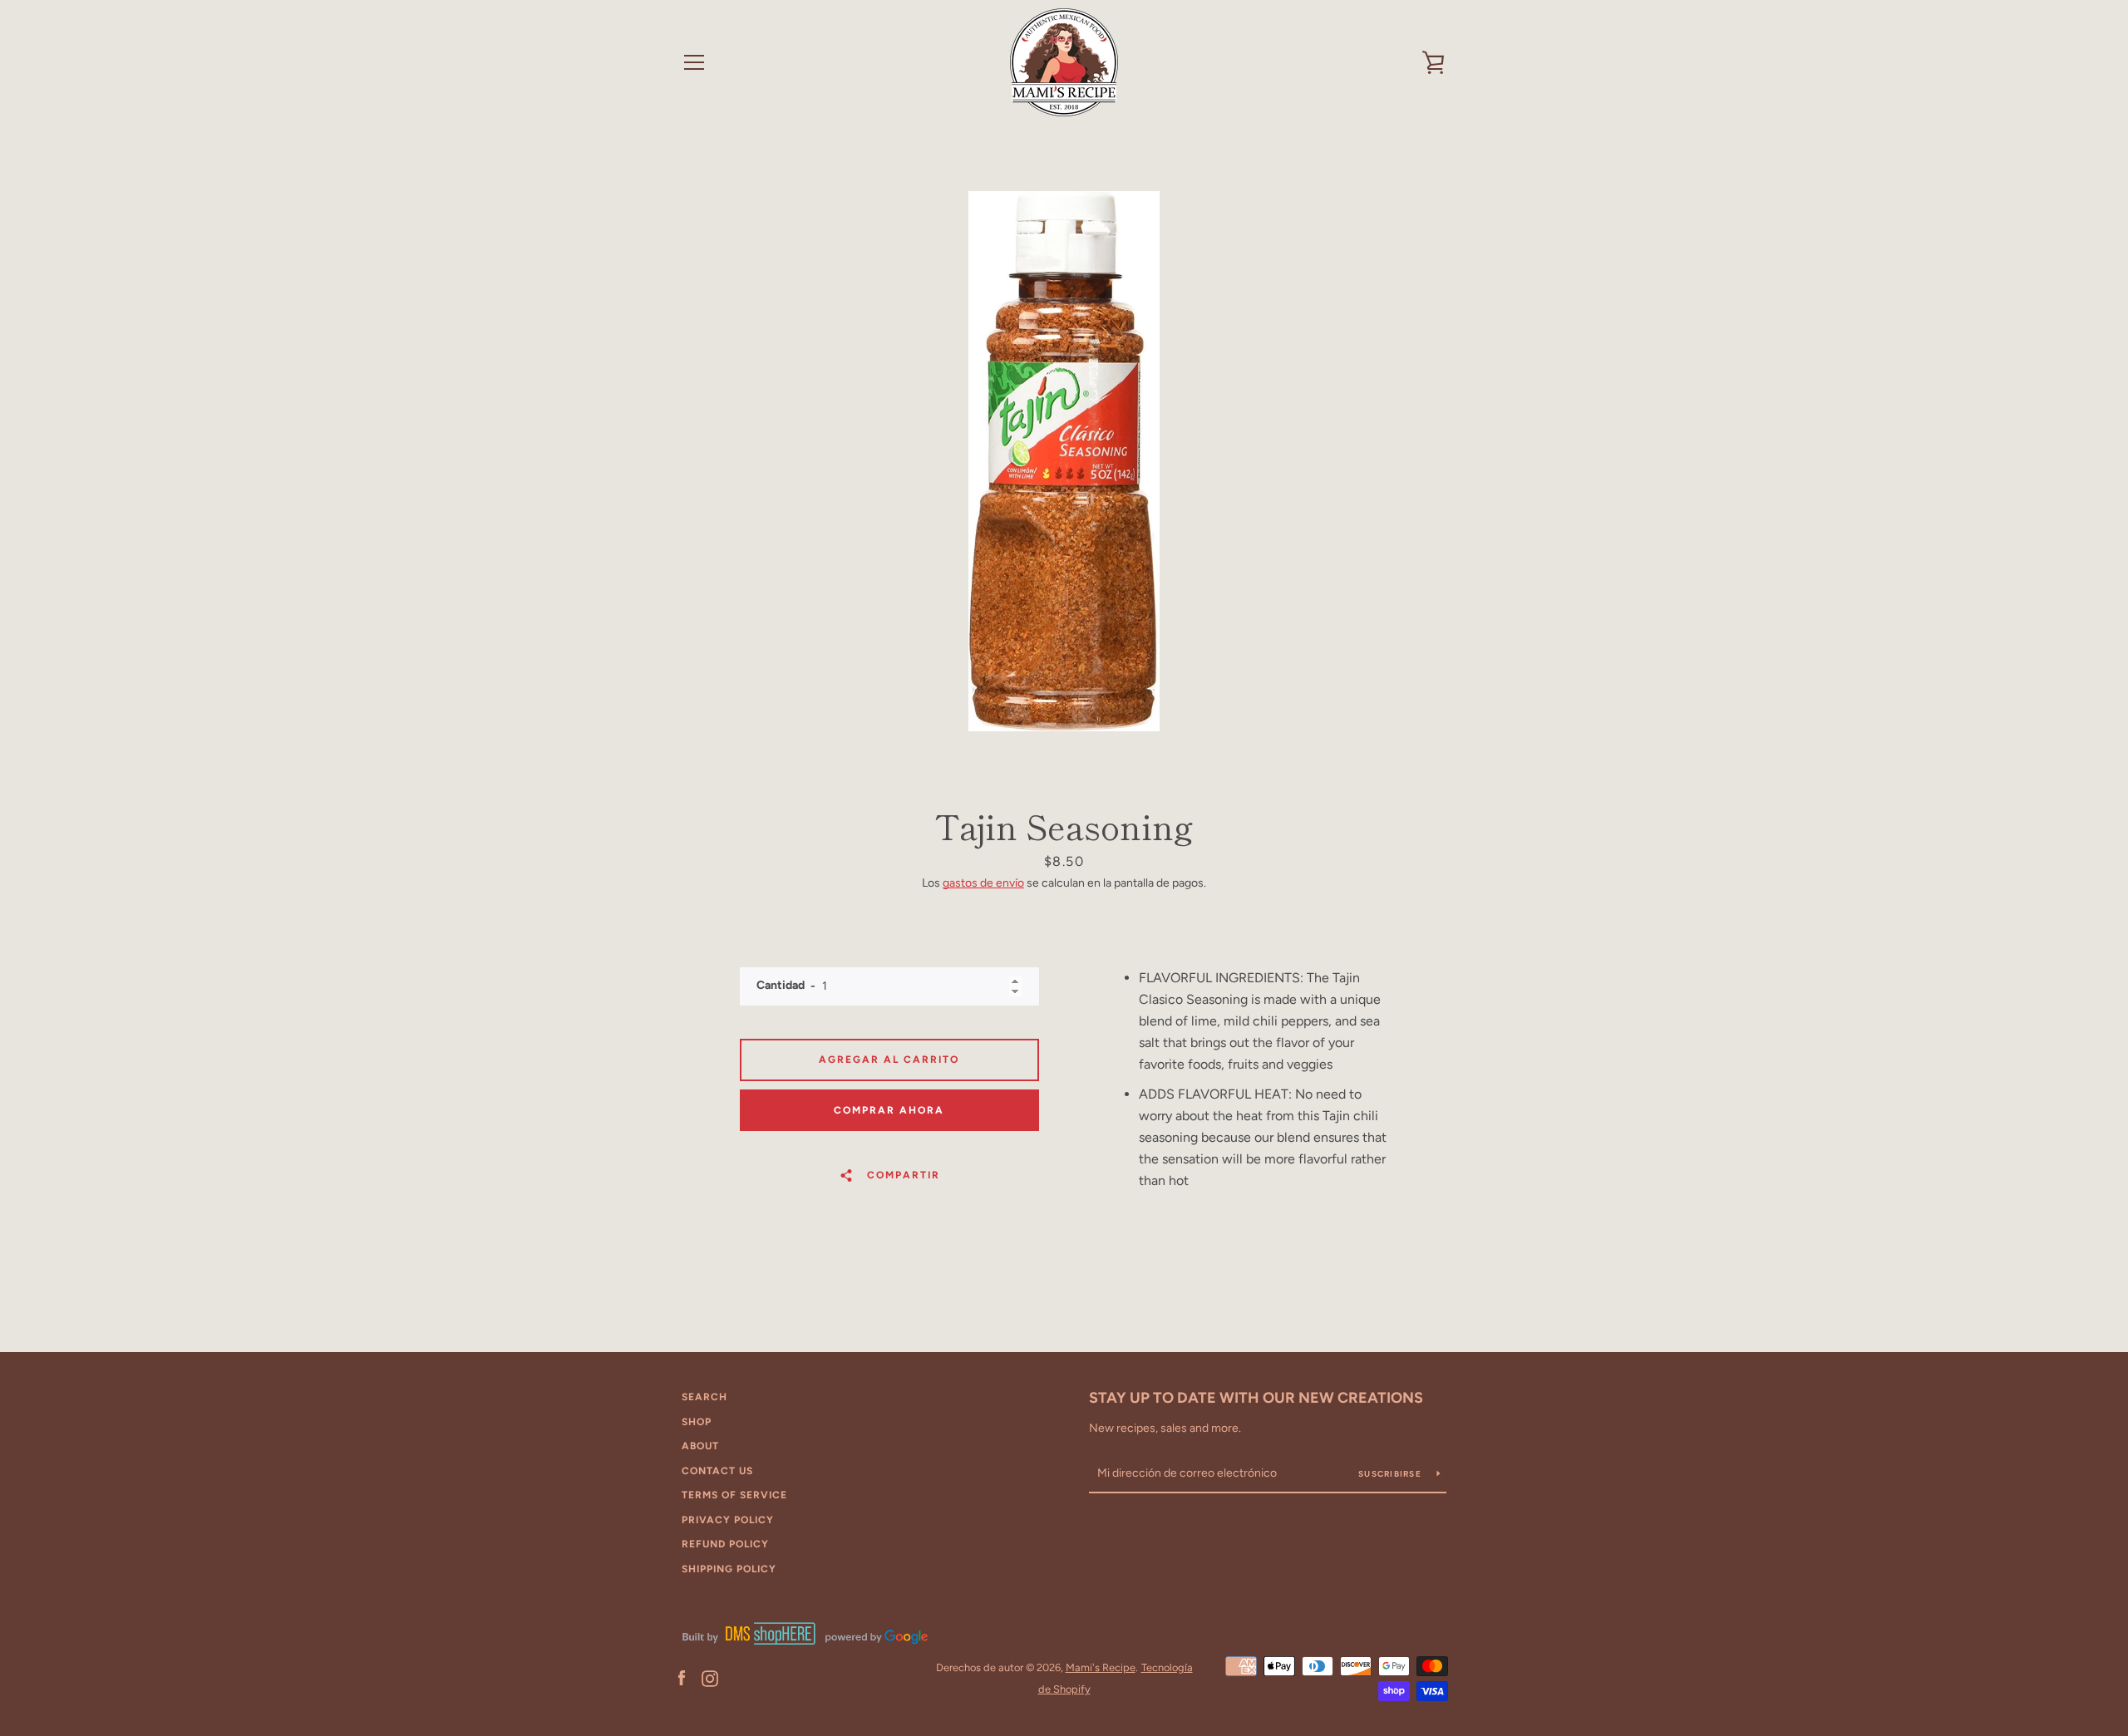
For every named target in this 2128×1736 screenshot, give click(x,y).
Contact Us (717, 1471)
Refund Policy (725, 1544)
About (700, 1446)
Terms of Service (734, 1495)
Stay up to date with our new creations (1256, 1398)
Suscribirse (1391, 1474)
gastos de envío (983, 883)
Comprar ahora (889, 1110)
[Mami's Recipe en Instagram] (710, 1677)
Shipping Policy (729, 1569)
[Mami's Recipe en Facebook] (682, 1677)
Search (704, 1397)
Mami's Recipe (1101, 1667)
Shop (697, 1422)
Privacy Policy (728, 1520)
